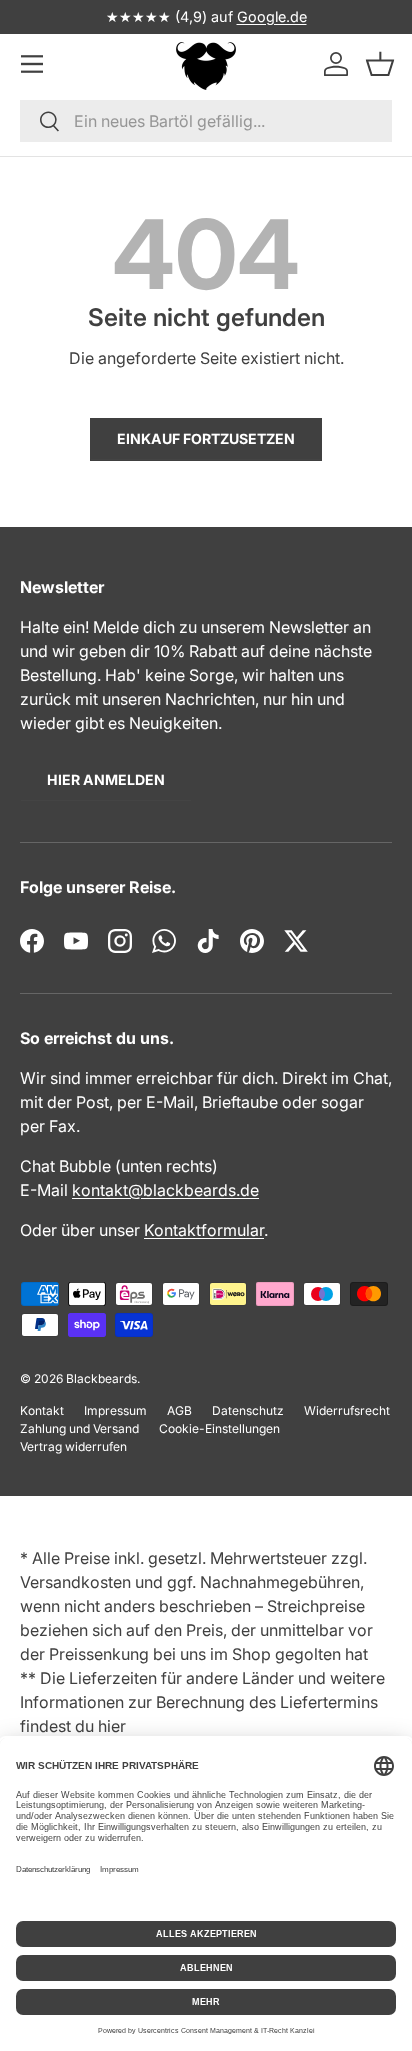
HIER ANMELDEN (106, 779)
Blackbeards (101, 1378)
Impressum (115, 1410)
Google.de (272, 16)
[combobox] (206, 121)
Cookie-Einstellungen (219, 1428)
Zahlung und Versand (79, 1428)
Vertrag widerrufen (73, 1446)
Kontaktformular (204, 1230)
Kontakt (42, 1410)
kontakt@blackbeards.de (165, 1190)
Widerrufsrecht (347, 1410)
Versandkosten (75, 1582)
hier (112, 1726)
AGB (179, 1410)
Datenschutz (248, 1410)
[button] (380, 63)
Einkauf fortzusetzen (206, 438)
